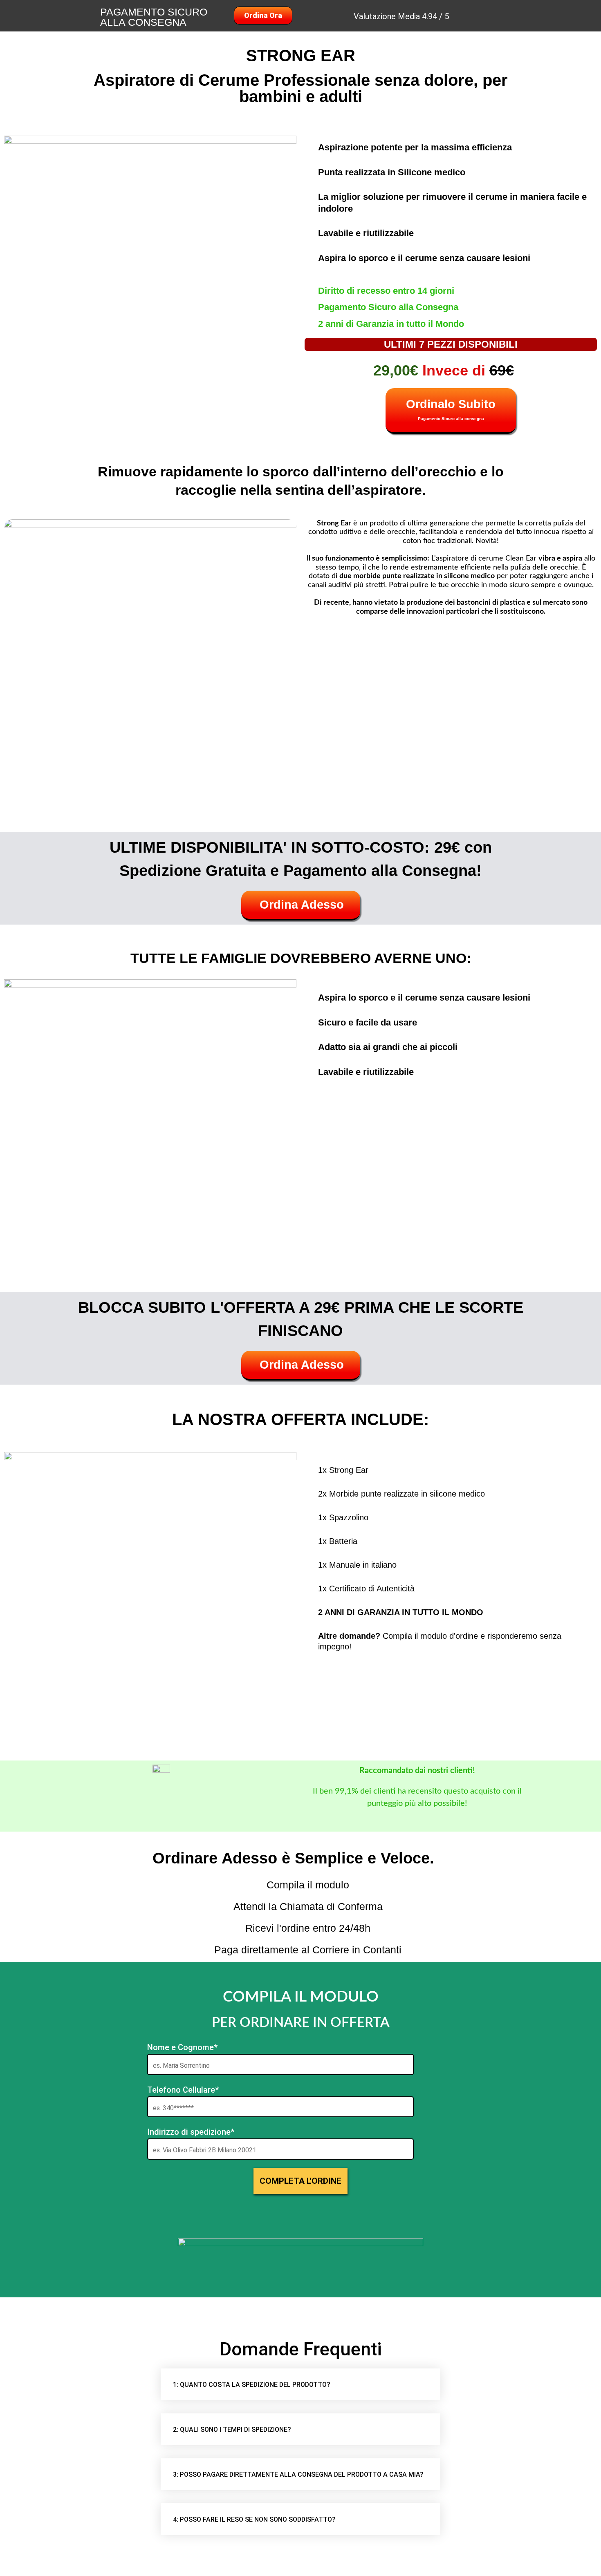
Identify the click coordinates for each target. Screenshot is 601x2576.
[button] (300, 2384)
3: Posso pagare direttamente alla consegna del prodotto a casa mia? (298, 2474)
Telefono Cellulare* (183, 2090)
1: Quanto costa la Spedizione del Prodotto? (252, 2385)
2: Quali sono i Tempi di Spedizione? (232, 2430)
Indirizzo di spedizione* (191, 2132)
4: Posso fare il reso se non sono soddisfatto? (254, 2519)
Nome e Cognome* (182, 2047)
